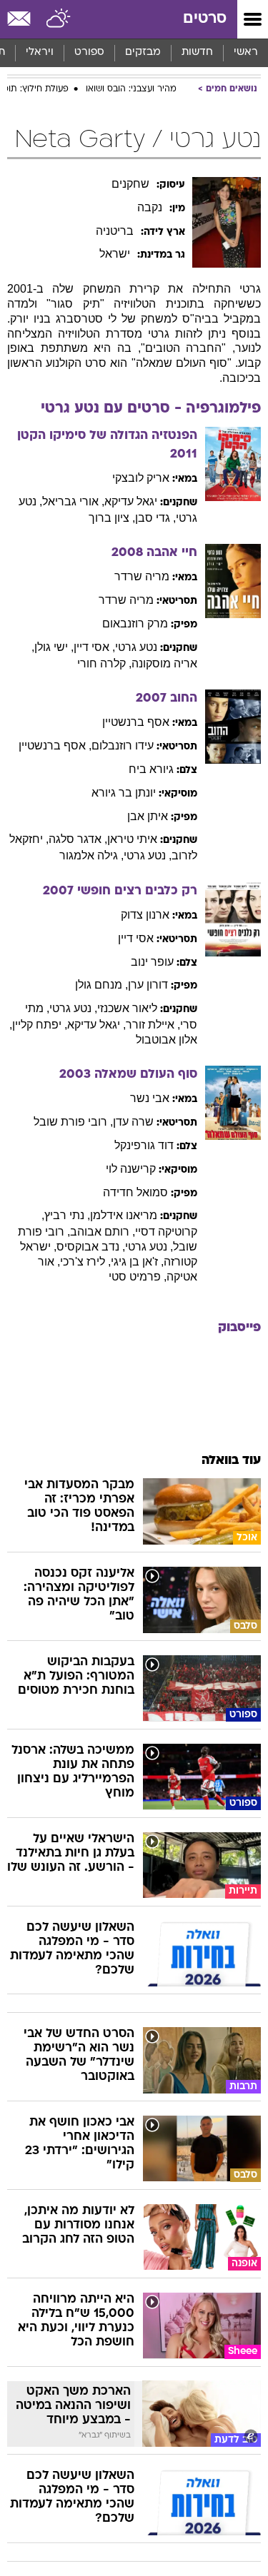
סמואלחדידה (135, 1192)
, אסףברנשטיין (55, 746)
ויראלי (40, 52)
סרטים (205, 19)
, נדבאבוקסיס (91, 1247)
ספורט (89, 52)
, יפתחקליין (40, 1025)
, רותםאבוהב (103, 1232)
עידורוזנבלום (123, 746)
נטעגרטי (136, 647)
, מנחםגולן (101, 985)
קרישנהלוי (131, 1169)
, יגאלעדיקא (96, 1025)
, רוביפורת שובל (73, 1122)
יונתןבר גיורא (124, 793)
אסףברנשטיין (136, 722)
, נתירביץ (67, 1215)
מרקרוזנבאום (135, 623)
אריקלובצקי (141, 478)
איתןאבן (148, 816)
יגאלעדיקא (131, 501)
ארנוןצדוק (145, 915)
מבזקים (143, 52)
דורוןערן (148, 985)
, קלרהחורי (104, 663)
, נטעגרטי (148, 855)
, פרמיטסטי (138, 1277)
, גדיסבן (155, 518)
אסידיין (136, 938)
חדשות (197, 52)
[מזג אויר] (59, 19)
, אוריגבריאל (73, 501)
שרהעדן (133, 1122)
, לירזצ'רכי (85, 1262)
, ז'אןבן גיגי (137, 1262)
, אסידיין (94, 647)
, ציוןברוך (112, 518)
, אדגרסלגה (78, 839)
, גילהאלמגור (91, 855)
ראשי (246, 52)
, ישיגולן (54, 647)
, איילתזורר (153, 1025)
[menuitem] (197, 53)
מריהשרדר (142, 576)
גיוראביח (151, 769)
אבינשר (150, 1098)
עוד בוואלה (231, 1461)
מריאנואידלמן (124, 1215)
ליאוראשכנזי (127, 1008)
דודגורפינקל (144, 1145)
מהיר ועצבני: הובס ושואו (131, 89)
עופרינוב (152, 962)
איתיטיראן (132, 839)
